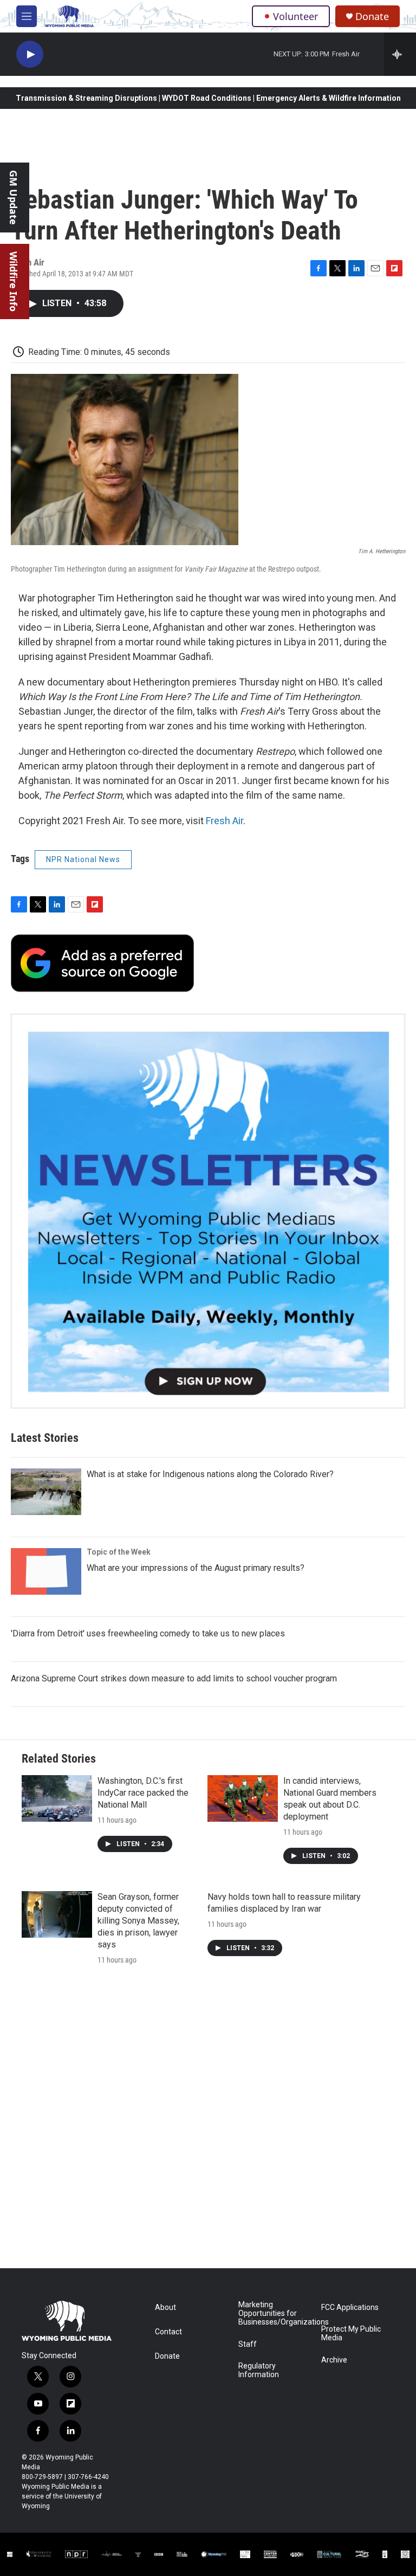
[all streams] (400, 54)
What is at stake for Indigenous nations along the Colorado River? (210, 1474)
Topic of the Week (119, 1552)
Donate (372, 17)
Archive (334, 2360)
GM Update (14, 198)
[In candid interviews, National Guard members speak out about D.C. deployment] (243, 1798)
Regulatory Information (259, 2370)
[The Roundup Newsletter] (208, 1211)
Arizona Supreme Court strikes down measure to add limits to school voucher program (174, 1678)
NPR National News (83, 859)
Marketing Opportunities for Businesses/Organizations (275, 2313)
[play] (30, 54)
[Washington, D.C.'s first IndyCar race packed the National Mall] (57, 1798)
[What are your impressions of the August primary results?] (46, 1571)
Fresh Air (225, 821)
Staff (248, 2344)
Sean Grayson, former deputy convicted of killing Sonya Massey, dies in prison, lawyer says (138, 1921)
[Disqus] (208, 2122)
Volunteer (295, 16)
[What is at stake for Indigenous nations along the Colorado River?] (46, 1492)
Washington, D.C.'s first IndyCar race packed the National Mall (143, 1793)
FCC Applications (350, 2308)
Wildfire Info (14, 281)
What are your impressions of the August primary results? (196, 1568)
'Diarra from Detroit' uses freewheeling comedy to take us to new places (148, 1633)
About (165, 2308)
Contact (168, 2332)
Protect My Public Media (351, 2334)
